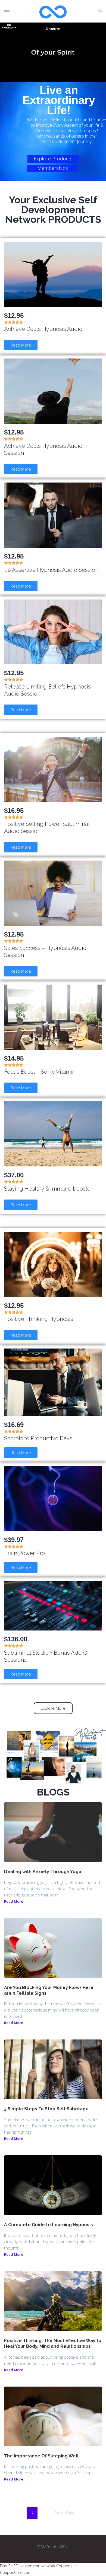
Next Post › (65, 2513)
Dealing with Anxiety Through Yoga (43, 1872)
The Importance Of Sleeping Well (41, 2456)
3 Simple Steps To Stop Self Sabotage (46, 2109)
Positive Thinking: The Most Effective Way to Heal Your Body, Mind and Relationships (53, 2343)
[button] (21, 345)
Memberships (53, 168)
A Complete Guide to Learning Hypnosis (49, 2225)
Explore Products (53, 158)
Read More (14, 1901)
